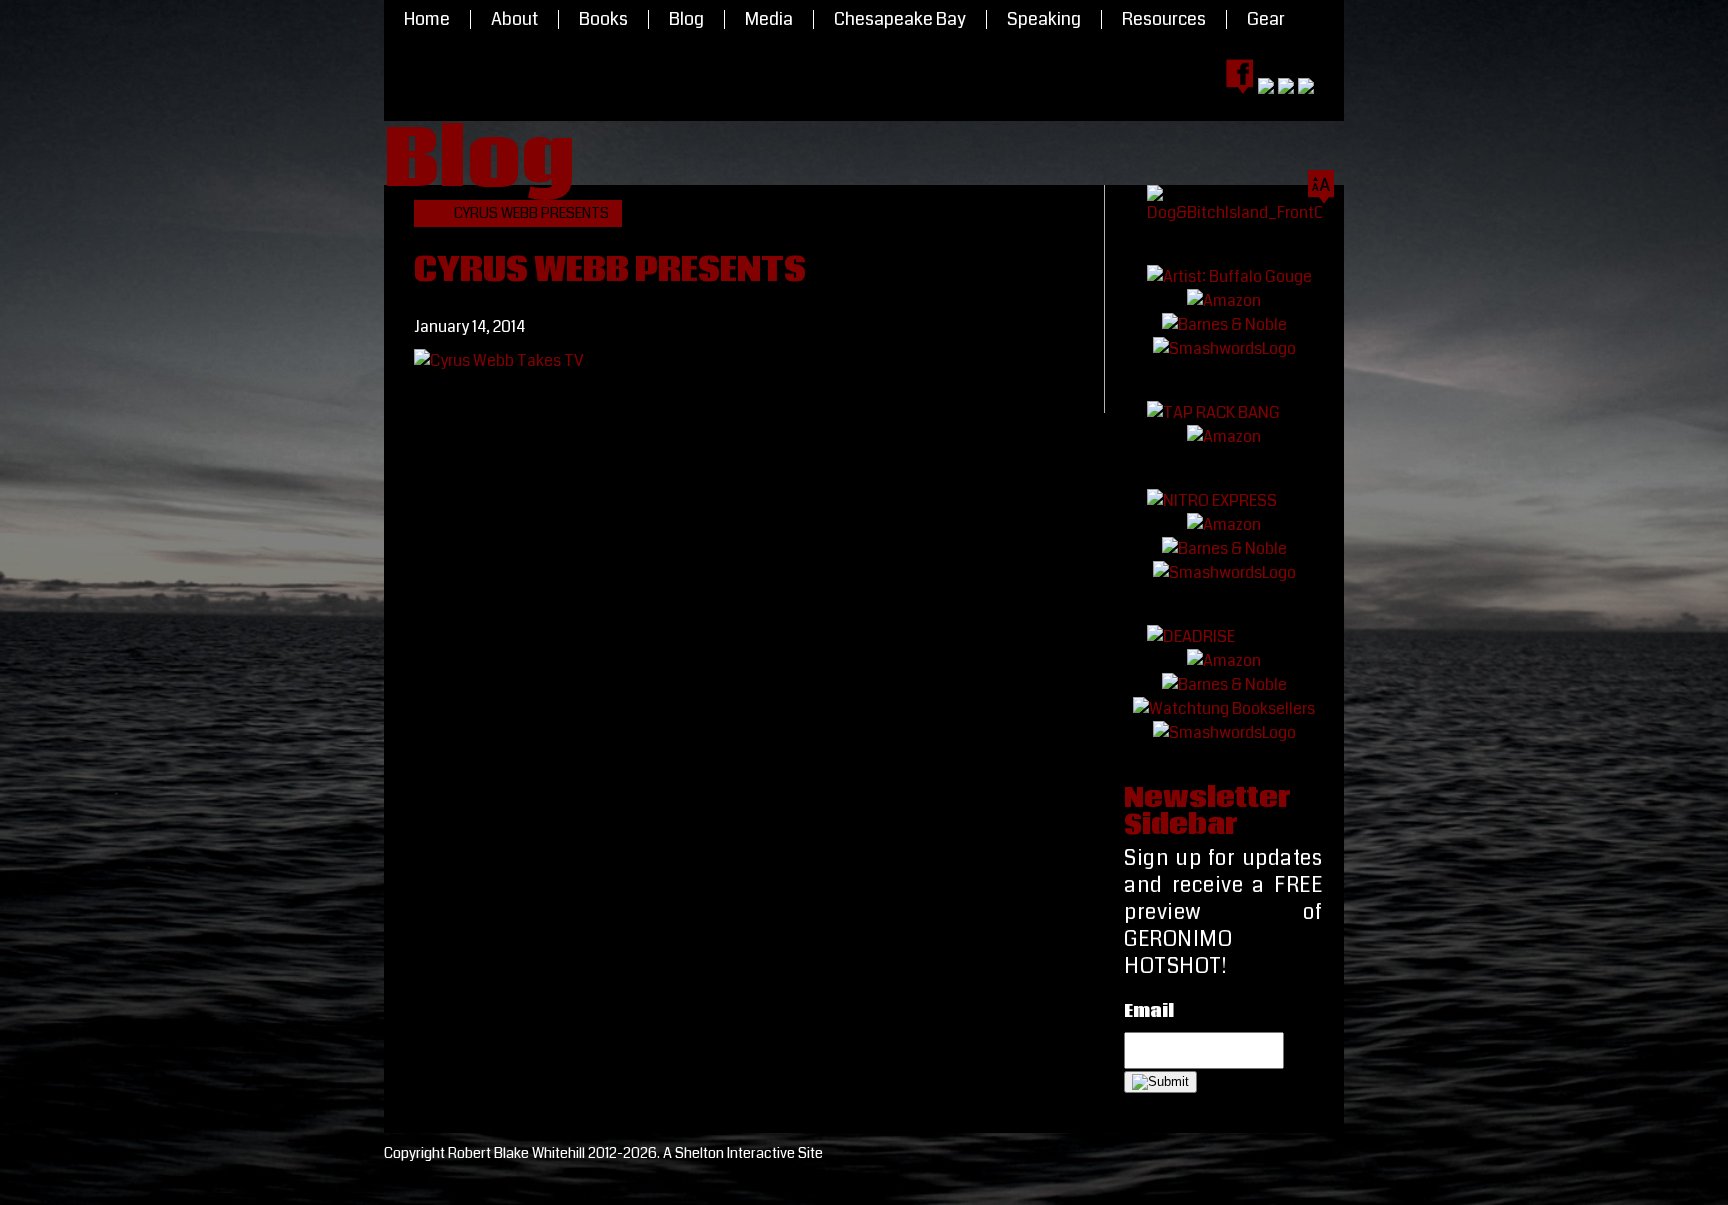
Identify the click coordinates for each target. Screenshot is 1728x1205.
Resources (1164, 19)
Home (427, 19)
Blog (686, 19)
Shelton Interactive (735, 1153)
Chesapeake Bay (900, 19)
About (514, 19)
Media (769, 19)
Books (603, 19)
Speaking (1044, 19)
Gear (1266, 19)
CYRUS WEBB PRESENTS (531, 213)
